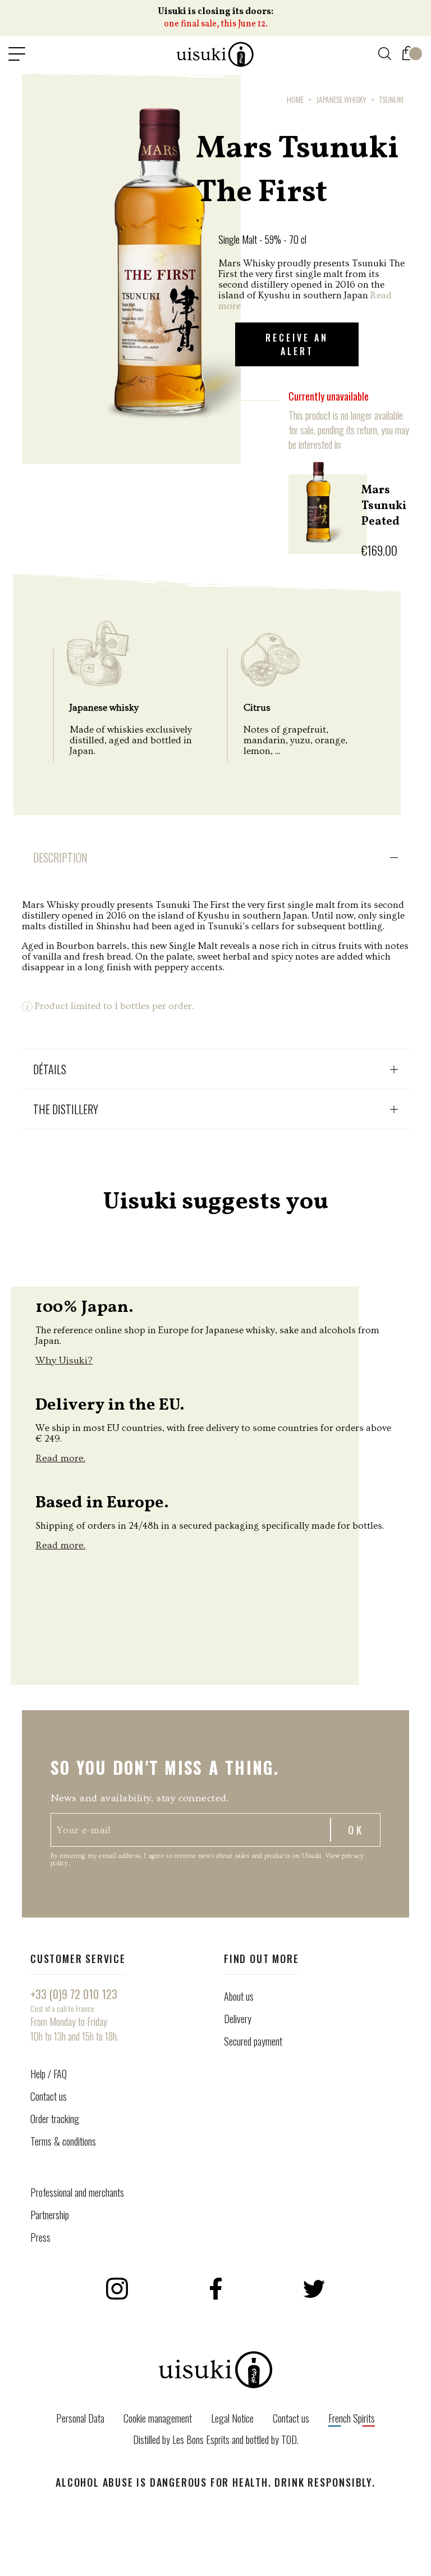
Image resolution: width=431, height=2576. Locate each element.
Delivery (238, 2019)
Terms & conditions (63, 2141)
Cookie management (158, 2418)
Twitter (314, 2289)
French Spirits (352, 2418)
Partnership (50, 2215)
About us (239, 1996)
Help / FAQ (49, 2074)
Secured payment (253, 2041)
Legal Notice (232, 2418)
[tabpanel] (131, 262)
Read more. (60, 1458)
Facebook (215, 2289)
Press (40, 2237)
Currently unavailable (329, 396)
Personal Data (80, 2418)
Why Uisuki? (64, 1360)
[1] (408, 51)
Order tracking (55, 2119)
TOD (289, 2439)
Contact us (49, 2096)
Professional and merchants (77, 2192)
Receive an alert (297, 344)
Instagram (117, 2289)
